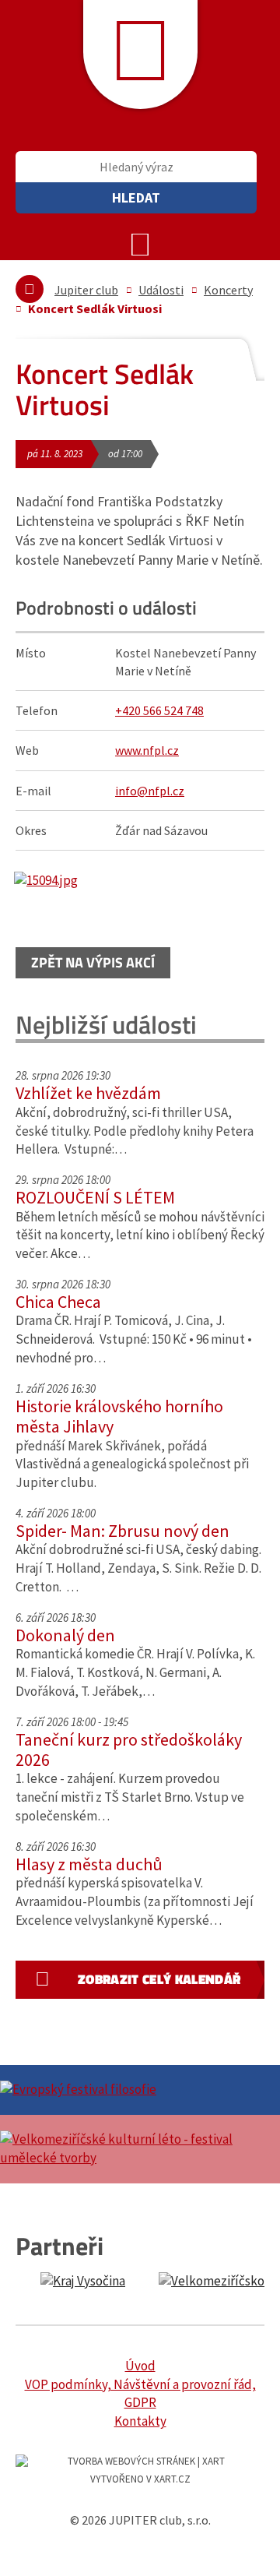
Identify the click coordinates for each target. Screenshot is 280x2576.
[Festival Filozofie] (140, 2090)
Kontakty (140, 2421)
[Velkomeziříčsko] (219, 2282)
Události (161, 290)
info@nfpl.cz (150, 791)
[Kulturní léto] (140, 2149)
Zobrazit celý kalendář (159, 1979)
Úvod (140, 2366)
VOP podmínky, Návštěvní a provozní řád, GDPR (140, 2394)
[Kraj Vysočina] (83, 2282)
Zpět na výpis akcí (93, 962)
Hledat (136, 197)
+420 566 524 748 (159, 710)
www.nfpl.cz (147, 750)
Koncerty (228, 290)
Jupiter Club (140, 55)
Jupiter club (86, 290)
